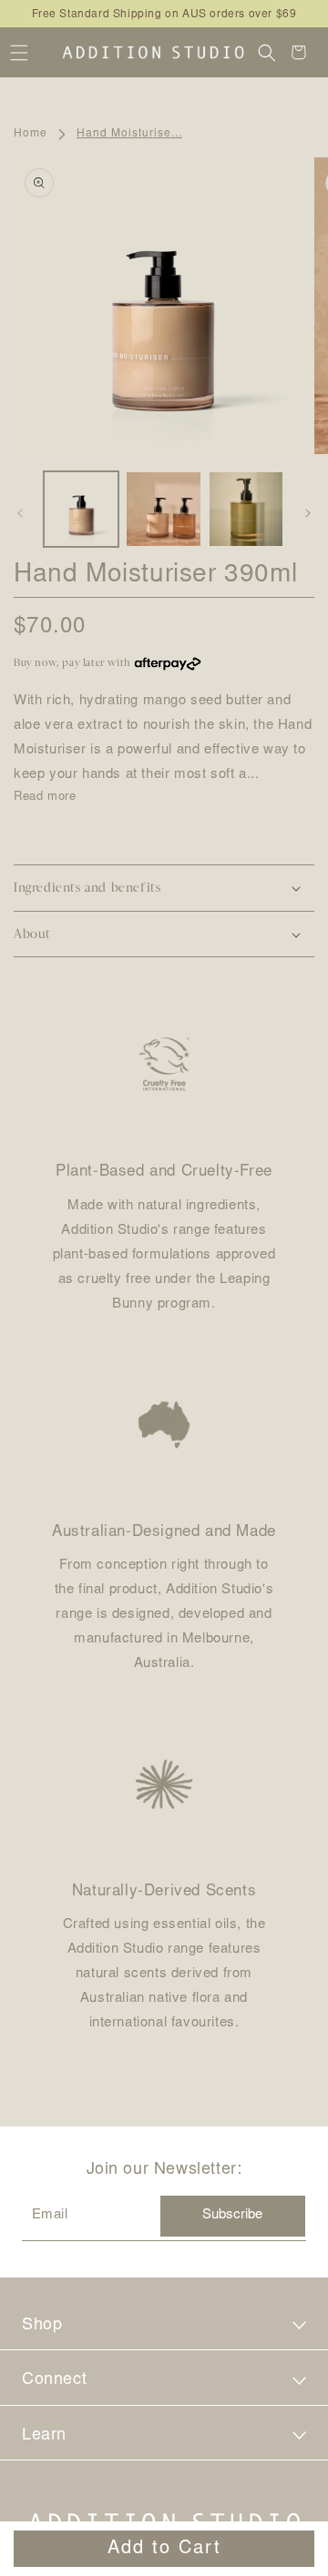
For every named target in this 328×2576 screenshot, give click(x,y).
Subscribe (232, 2215)
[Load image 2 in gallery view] (163, 509)
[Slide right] (308, 513)
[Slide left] (20, 513)
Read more (45, 798)
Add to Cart (164, 2549)
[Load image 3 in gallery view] (246, 509)
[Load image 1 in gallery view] (81, 509)
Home (31, 134)
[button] (19, 52)
